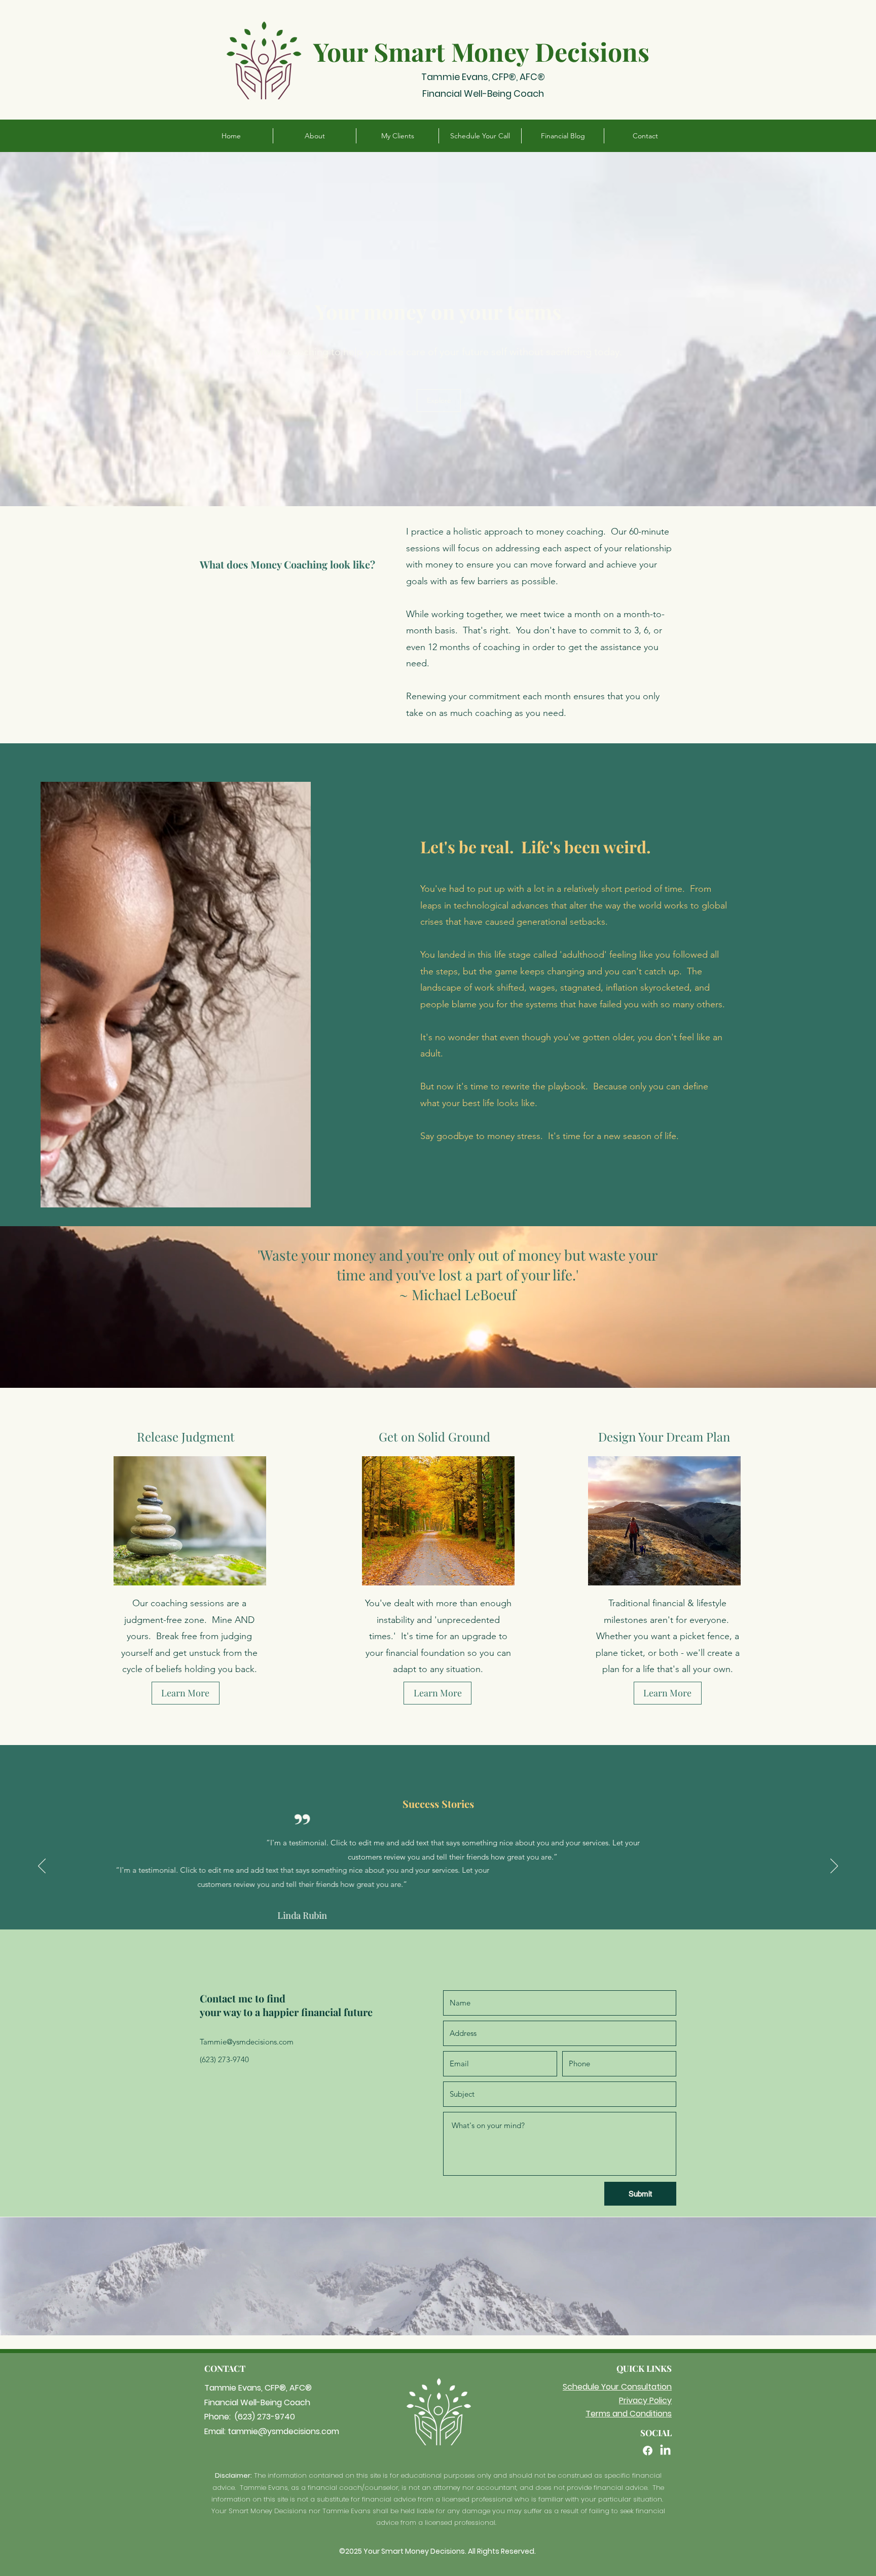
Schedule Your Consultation (617, 2387)
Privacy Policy (645, 2400)
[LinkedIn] (665, 2451)
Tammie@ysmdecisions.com (247, 2042)
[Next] (834, 1867)
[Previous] (42, 1867)
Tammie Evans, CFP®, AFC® (483, 77)
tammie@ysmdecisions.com (283, 2431)
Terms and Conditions (629, 2414)
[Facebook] (648, 2451)
